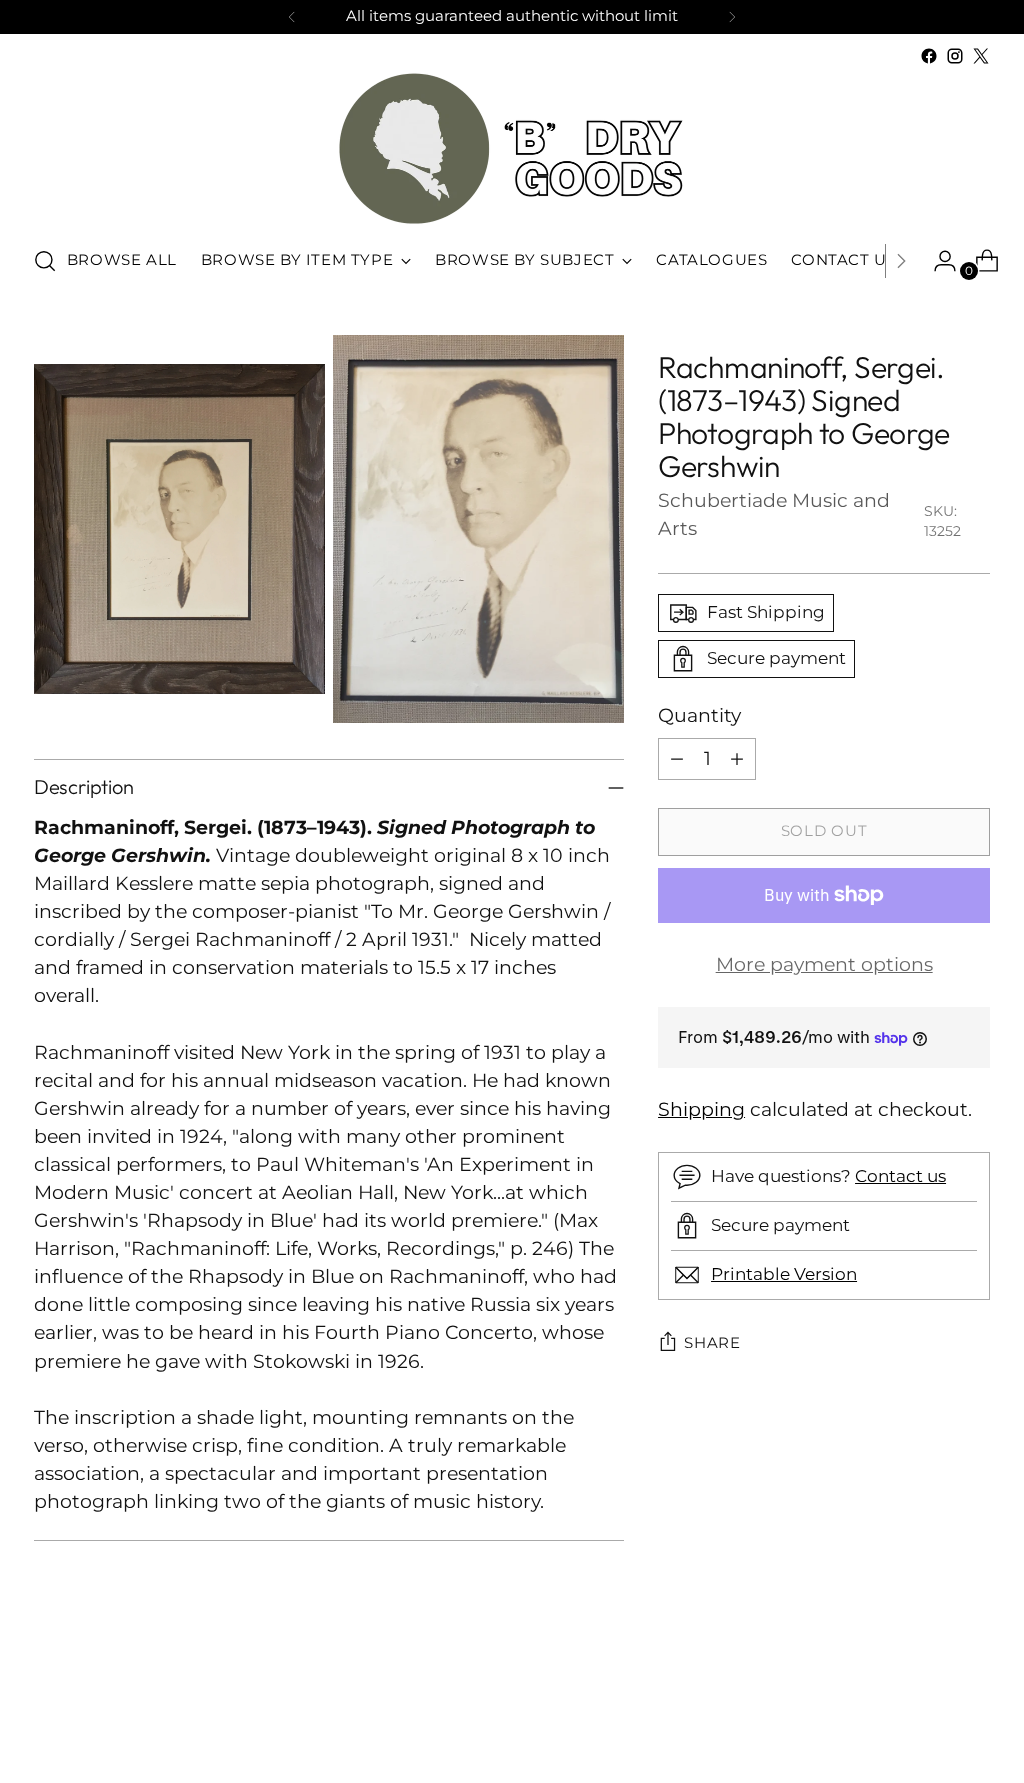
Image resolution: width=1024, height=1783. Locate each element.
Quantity (699, 715)
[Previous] (292, 17)
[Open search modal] (45, 261)
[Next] (732, 17)
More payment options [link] (824, 964)
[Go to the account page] (937, 261)
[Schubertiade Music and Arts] (512, 148)
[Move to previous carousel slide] (927, 1715)
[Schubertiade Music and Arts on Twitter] (981, 56)
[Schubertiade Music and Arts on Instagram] (955, 56)
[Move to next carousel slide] (973, 1714)
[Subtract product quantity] (677, 759)
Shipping (701, 1109)
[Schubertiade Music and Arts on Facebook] (929, 56)
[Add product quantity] (737, 759)
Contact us (900, 1176)
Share (712, 1343)
